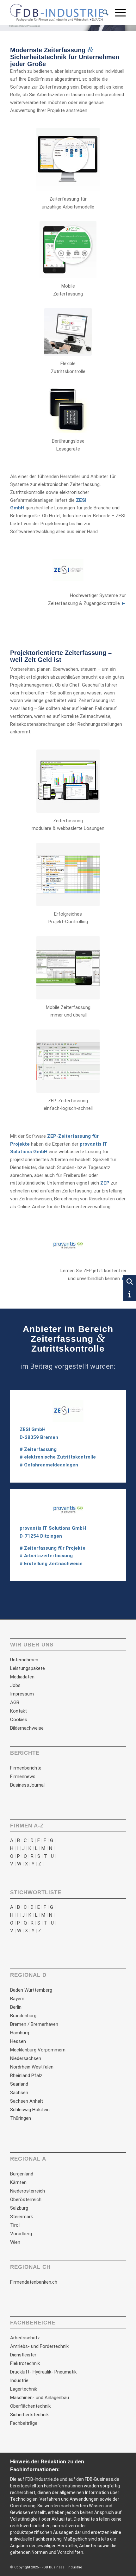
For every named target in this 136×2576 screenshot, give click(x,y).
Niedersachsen (26, 2058)
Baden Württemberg (31, 1990)
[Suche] (102, 13)
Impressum (22, 1694)
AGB (15, 1702)
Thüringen (21, 2118)
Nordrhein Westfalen (32, 2067)
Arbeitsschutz (25, 2338)
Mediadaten (22, 1677)
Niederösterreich (28, 2191)
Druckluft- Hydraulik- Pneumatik (43, 2372)
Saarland (19, 2084)
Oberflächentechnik (30, 2406)
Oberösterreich (26, 2200)
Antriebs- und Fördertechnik (39, 2346)
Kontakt (19, 1711)
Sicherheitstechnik (29, 2415)
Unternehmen (24, 1660)
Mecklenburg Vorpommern (38, 2050)
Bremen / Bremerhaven (34, 2024)
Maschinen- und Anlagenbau (40, 2398)
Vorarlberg (21, 2234)
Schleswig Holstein (30, 2110)
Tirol (15, 2225)
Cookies (19, 1720)
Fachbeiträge (24, 2423)
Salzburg (19, 2208)
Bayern (17, 1999)
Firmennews (23, 1776)
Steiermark (22, 2217)
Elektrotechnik (25, 2363)
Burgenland (22, 2174)
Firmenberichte (26, 1768)
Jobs (15, 1685)
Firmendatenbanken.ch (34, 2282)
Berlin (16, 2007)
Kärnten (18, 2182)
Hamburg (20, 2033)
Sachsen (19, 2093)
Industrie (19, 2380)
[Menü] (117, 13)
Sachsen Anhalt (27, 2101)
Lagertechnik (24, 2389)
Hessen (18, 2041)
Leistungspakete (28, 1668)
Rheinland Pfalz (26, 2075)
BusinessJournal (27, 1785)
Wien (15, 2242)
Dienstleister (23, 2355)
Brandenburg (23, 2016)
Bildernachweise (27, 1728)
